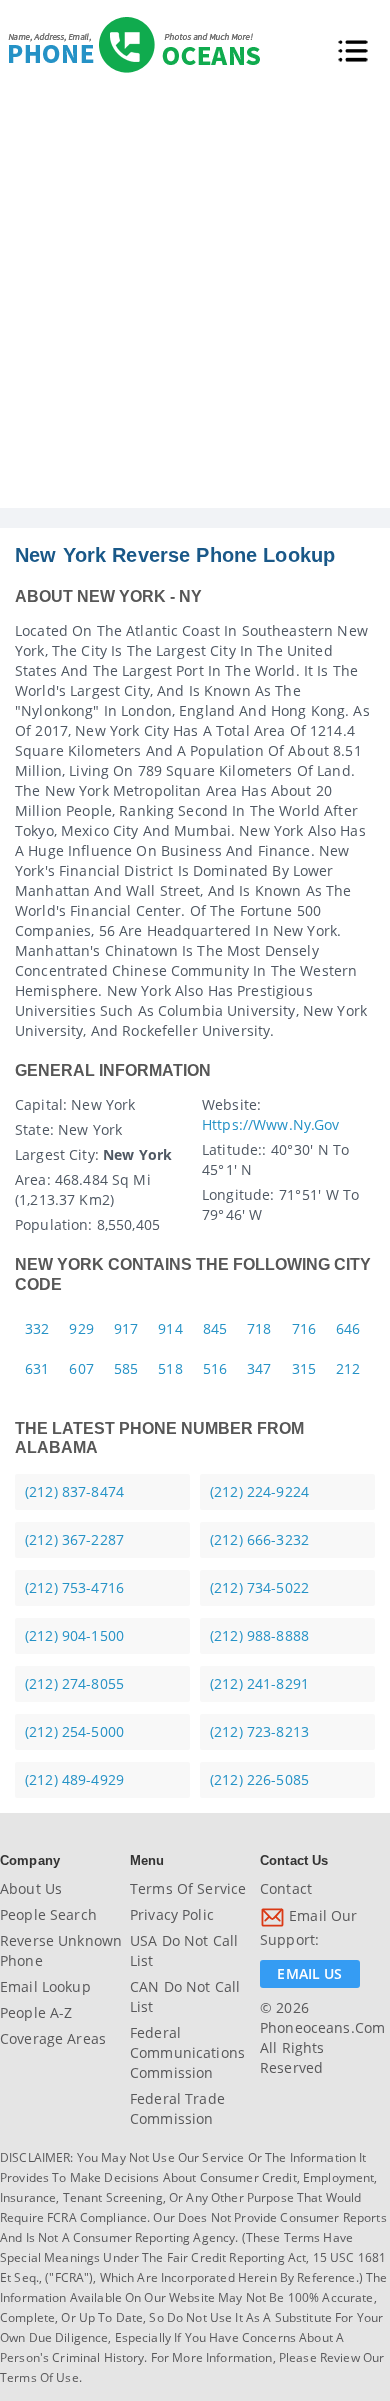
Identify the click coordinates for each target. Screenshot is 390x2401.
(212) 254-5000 (74, 1731)
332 (37, 1328)
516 (215, 1368)
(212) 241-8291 (259, 1683)
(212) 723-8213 (259, 1731)
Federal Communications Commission (187, 2052)
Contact (286, 1888)
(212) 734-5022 (259, 1587)
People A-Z (36, 2012)
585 (126, 1368)
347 (259, 1368)
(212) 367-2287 (74, 1539)
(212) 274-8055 (74, 1683)
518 (170, 1368)
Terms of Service (188, 1888)
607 (81, 1368)
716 (304, 1328)
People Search (48, 1914)
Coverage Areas (53, 2038)
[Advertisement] (195, 303)
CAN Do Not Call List (185, 1996)
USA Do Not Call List (184, 1950)
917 (126, 1328)
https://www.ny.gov (271, 1124)
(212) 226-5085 (259, 1779)
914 (170, 1328)
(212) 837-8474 (74, 1491)
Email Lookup (45, 1986)
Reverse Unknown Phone (61, 1950)
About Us (31, 1888)
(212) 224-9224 (259, 1491)
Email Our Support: (308, 1927)
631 (37, 1368)
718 (259, 1328)
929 (81, 1328)
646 (348, 1328)
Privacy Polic (172, 1914)
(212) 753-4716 (74, 1587)
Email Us (309, 1973)
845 (215, 1328)
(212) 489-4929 (74, 1779)
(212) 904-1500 (74, 1635)
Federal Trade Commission (177, 2108)
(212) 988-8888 (259, 1635)
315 (304, 1368)
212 (348, 1368)
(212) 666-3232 (259, 1539)
